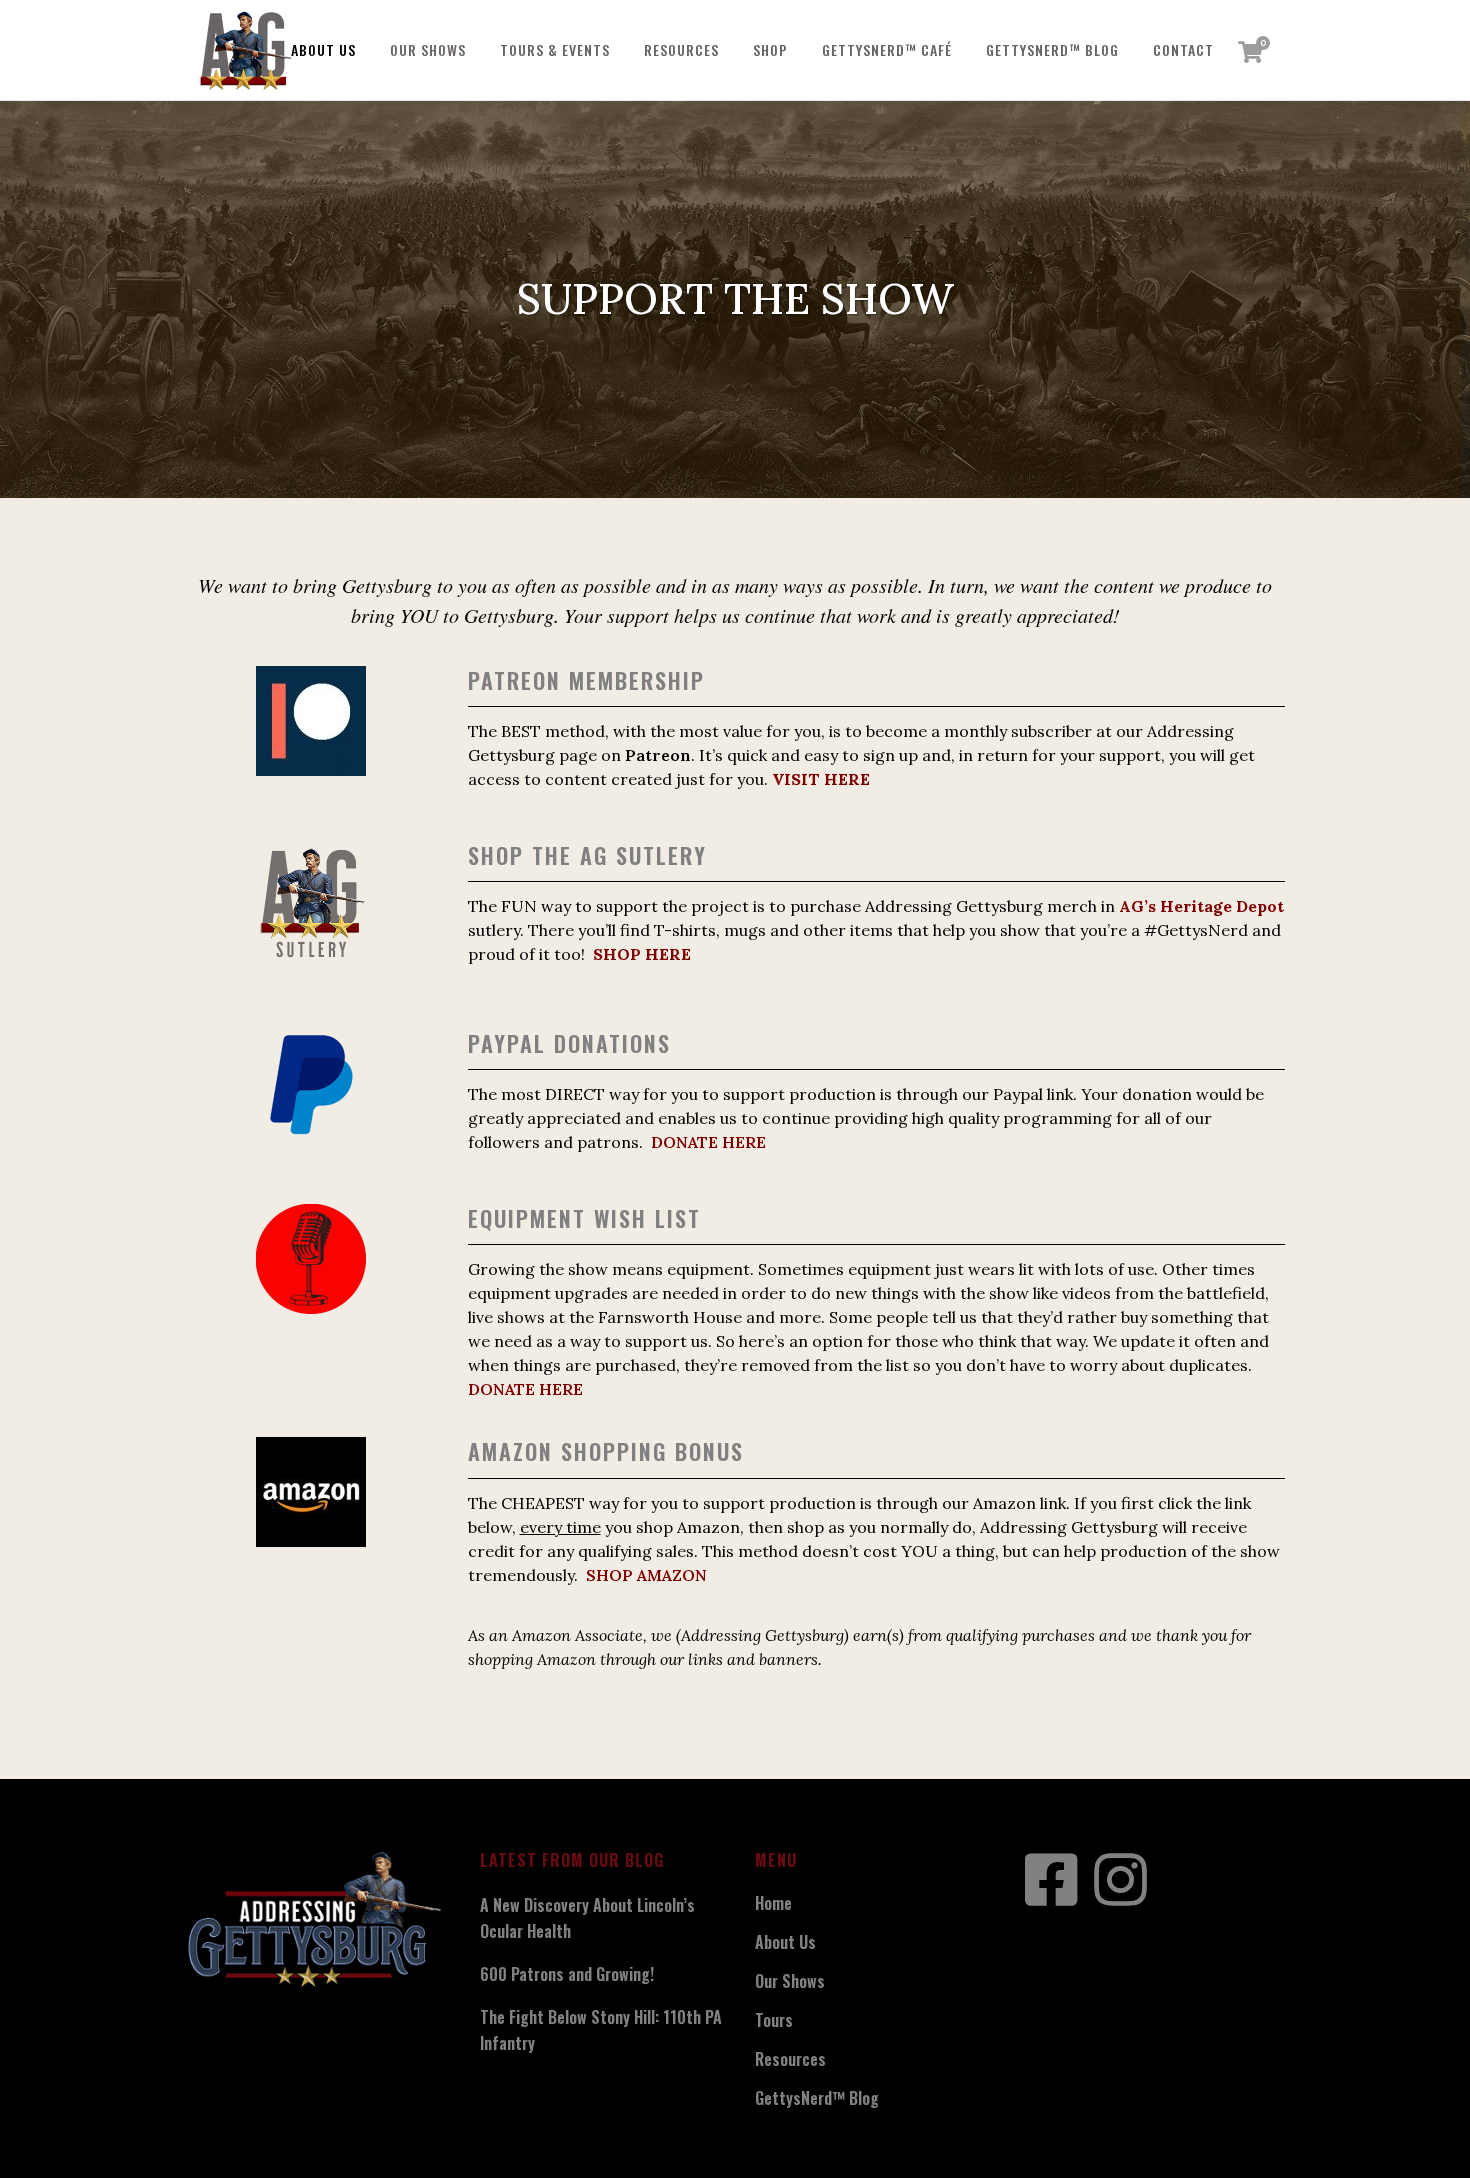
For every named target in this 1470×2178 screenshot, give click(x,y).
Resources (790, 2059)
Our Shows (790, 1981)
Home (773, 1903)
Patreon (658, 755)
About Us (785, 1942)
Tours (774, 2020)
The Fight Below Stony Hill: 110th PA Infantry (601, 2030)
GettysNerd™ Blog (817, 2098)
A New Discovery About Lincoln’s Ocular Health (587, 1918)
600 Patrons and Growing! (567, 1974)
